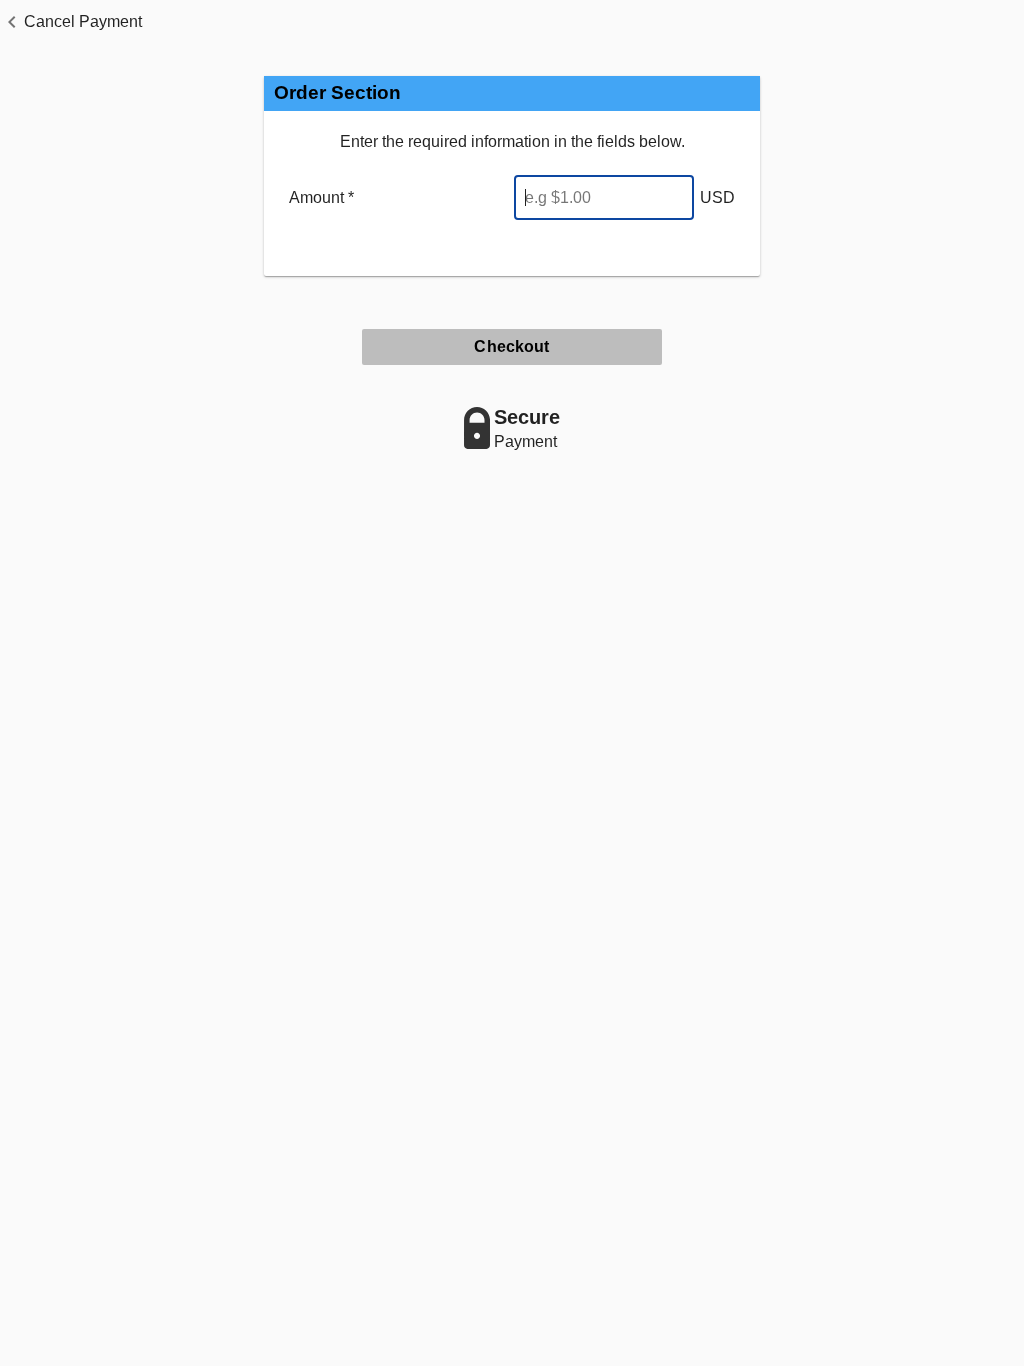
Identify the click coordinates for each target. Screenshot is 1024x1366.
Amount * (321, 197)
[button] (71, 22)
